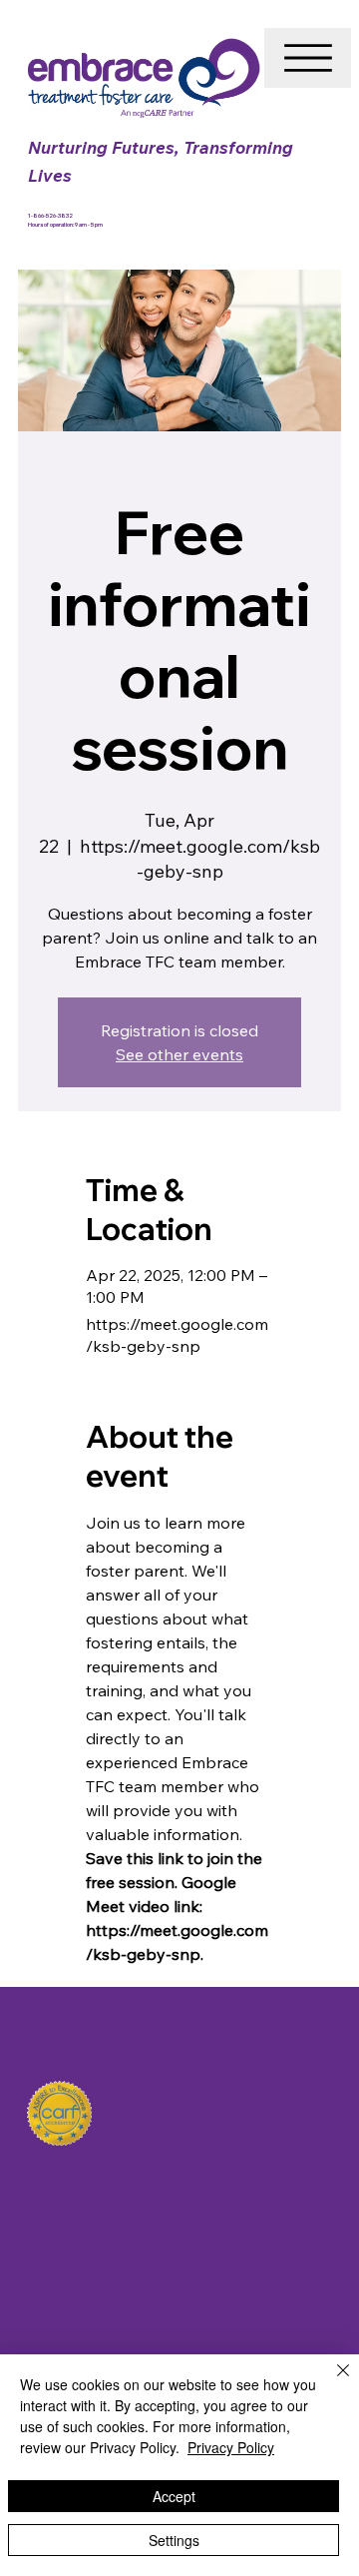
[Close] (331, 2382)
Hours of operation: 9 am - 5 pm (65, 224)
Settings (174, 2540)
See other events (179, 1054)
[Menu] (308, 58)
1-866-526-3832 (51, 215)
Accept (174, 2496)
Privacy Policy (231, 2447)
